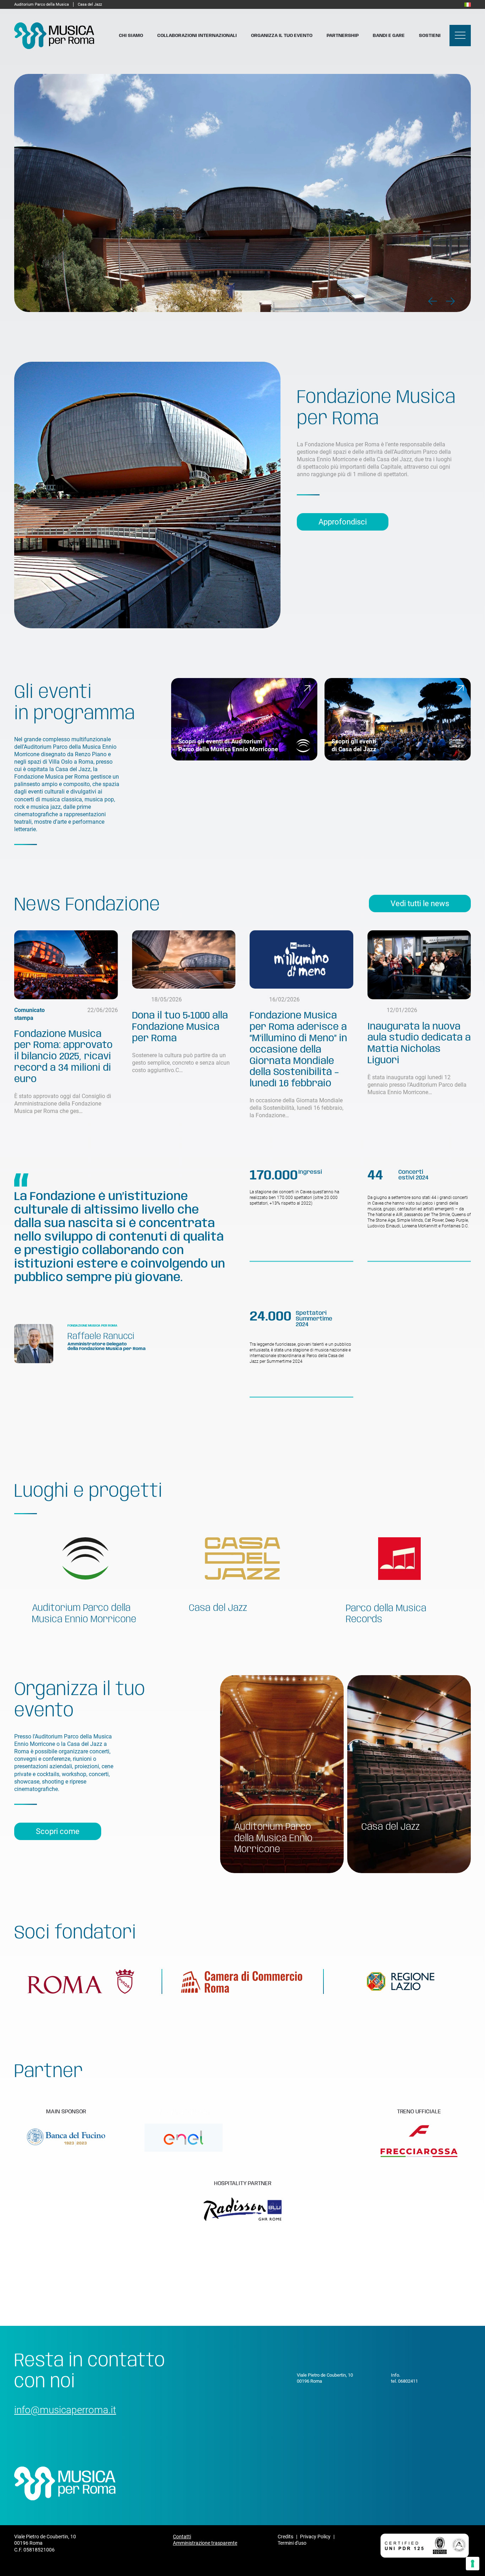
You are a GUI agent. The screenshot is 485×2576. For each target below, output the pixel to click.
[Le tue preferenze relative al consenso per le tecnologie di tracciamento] (473, 2564)
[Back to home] (54, 36)
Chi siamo (131, 36)
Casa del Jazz (90, 4)
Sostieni (430, 36)
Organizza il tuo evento (282, 36)
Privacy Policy (315, 2537)
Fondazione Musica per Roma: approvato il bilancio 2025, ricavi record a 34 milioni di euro (63, 1057)
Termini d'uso (292, 2543)
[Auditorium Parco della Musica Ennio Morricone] (85, 1569)
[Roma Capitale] (81, 1981)
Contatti (182, 2537)
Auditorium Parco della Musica (42, 4)
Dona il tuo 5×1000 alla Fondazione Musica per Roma (180, 1027)
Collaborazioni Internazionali (197, 36)
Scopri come (58, 1831)
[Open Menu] (460, 36)
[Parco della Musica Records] (399, 1569)
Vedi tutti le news (420, 904)
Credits (285, 2537)
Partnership (343, 36)
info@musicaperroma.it (65, 2410)
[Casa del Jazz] (243, 1569)
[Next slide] (450, 301)
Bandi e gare (389, 36)
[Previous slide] (433, 301)
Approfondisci (343, 522)
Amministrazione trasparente (205, 2543)
